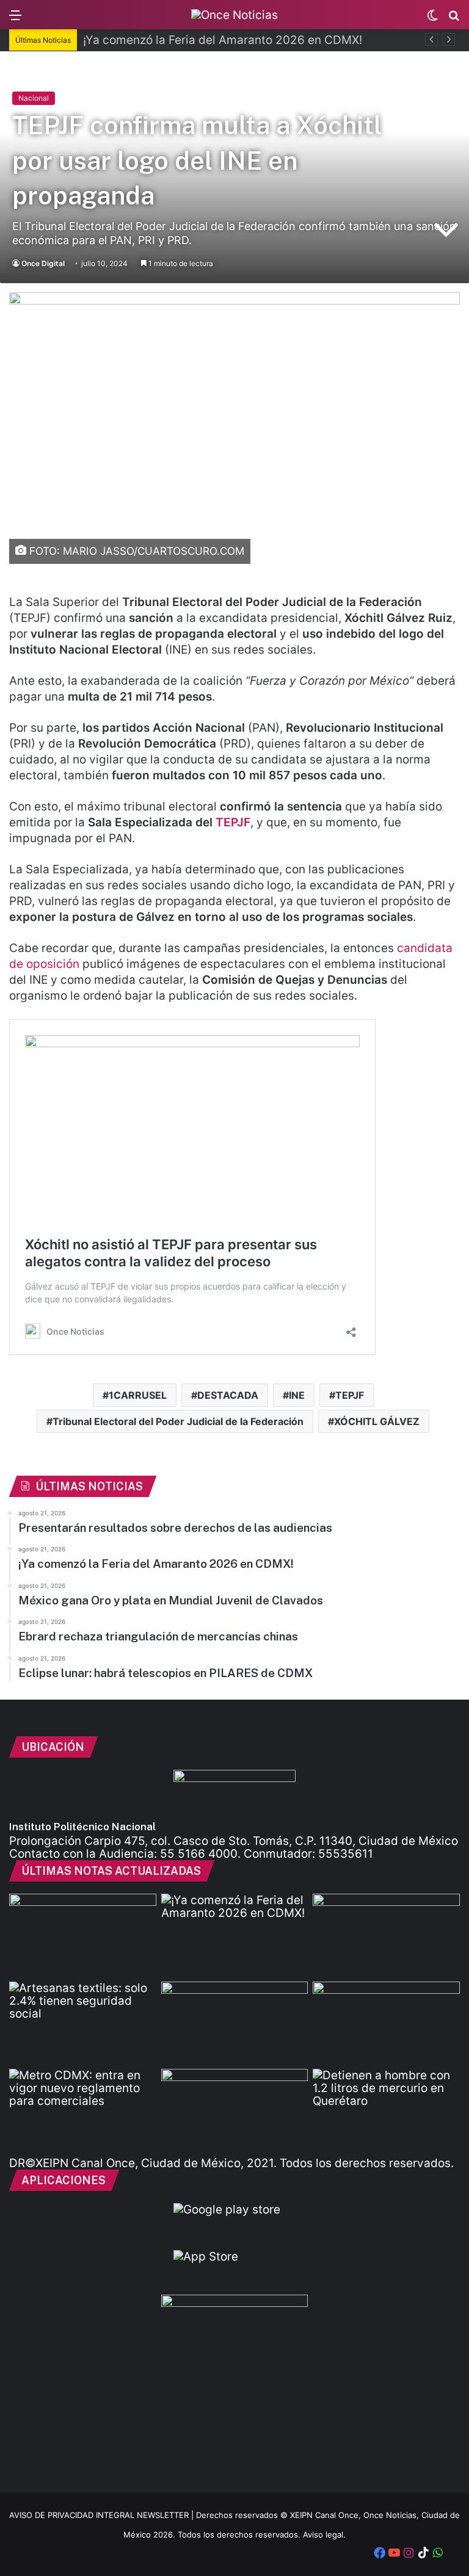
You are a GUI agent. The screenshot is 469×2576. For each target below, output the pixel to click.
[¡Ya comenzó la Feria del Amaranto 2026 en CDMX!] (235, 1935)
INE (297, 1395)
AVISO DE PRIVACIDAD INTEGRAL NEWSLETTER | (103, 2515)
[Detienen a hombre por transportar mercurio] (386, 2110)
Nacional (34, 98)
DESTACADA (228, 1395)
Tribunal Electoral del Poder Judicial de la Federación (178, 1421)
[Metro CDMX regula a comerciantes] (83, 2110)
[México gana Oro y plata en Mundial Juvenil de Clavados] (386, 1935)
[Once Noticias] (234, 15)
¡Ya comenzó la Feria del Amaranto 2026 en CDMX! (223, 40)
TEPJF (233, 822)
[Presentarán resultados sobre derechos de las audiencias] (83, 1935)
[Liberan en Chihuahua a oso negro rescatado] (386, 2023)
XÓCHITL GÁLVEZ (377, 1421)
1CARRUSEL (138, 1395)
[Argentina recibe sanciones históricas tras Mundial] (235, 2110)
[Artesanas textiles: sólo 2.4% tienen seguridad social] (83, 2023)
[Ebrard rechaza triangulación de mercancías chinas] (235, 2023)
